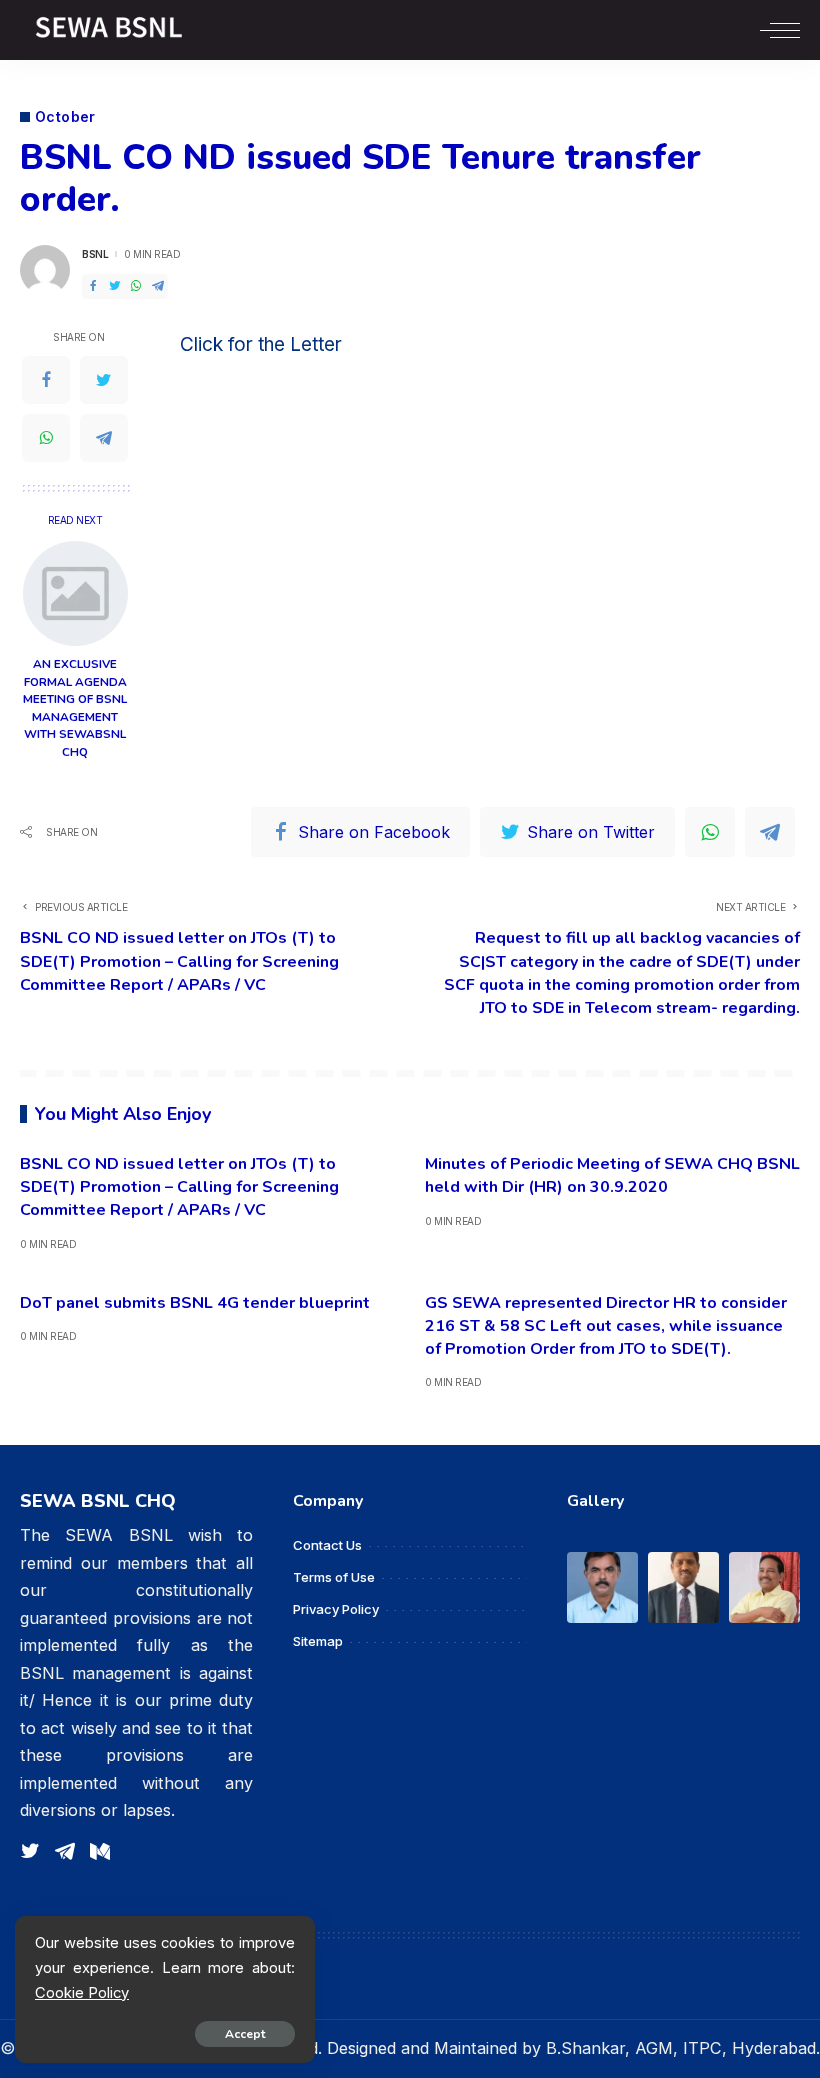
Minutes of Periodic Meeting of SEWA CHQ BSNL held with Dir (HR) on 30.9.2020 (612, 1175)
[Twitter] (115, 286)
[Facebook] (93, 286)
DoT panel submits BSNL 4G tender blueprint (195, 1303)
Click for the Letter (261, 344)
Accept (245, 2034)
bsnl (95, 254)
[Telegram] (158, 286)
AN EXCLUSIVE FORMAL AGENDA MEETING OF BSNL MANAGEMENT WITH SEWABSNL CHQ (75, 708)
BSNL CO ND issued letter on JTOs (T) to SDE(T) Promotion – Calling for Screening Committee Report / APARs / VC (179, 1187)
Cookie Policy (82, 1993)
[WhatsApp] (136, 286)
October (65, 117)
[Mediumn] (100, 1852)
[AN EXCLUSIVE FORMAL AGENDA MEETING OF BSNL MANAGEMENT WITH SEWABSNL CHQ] (75, 593)
